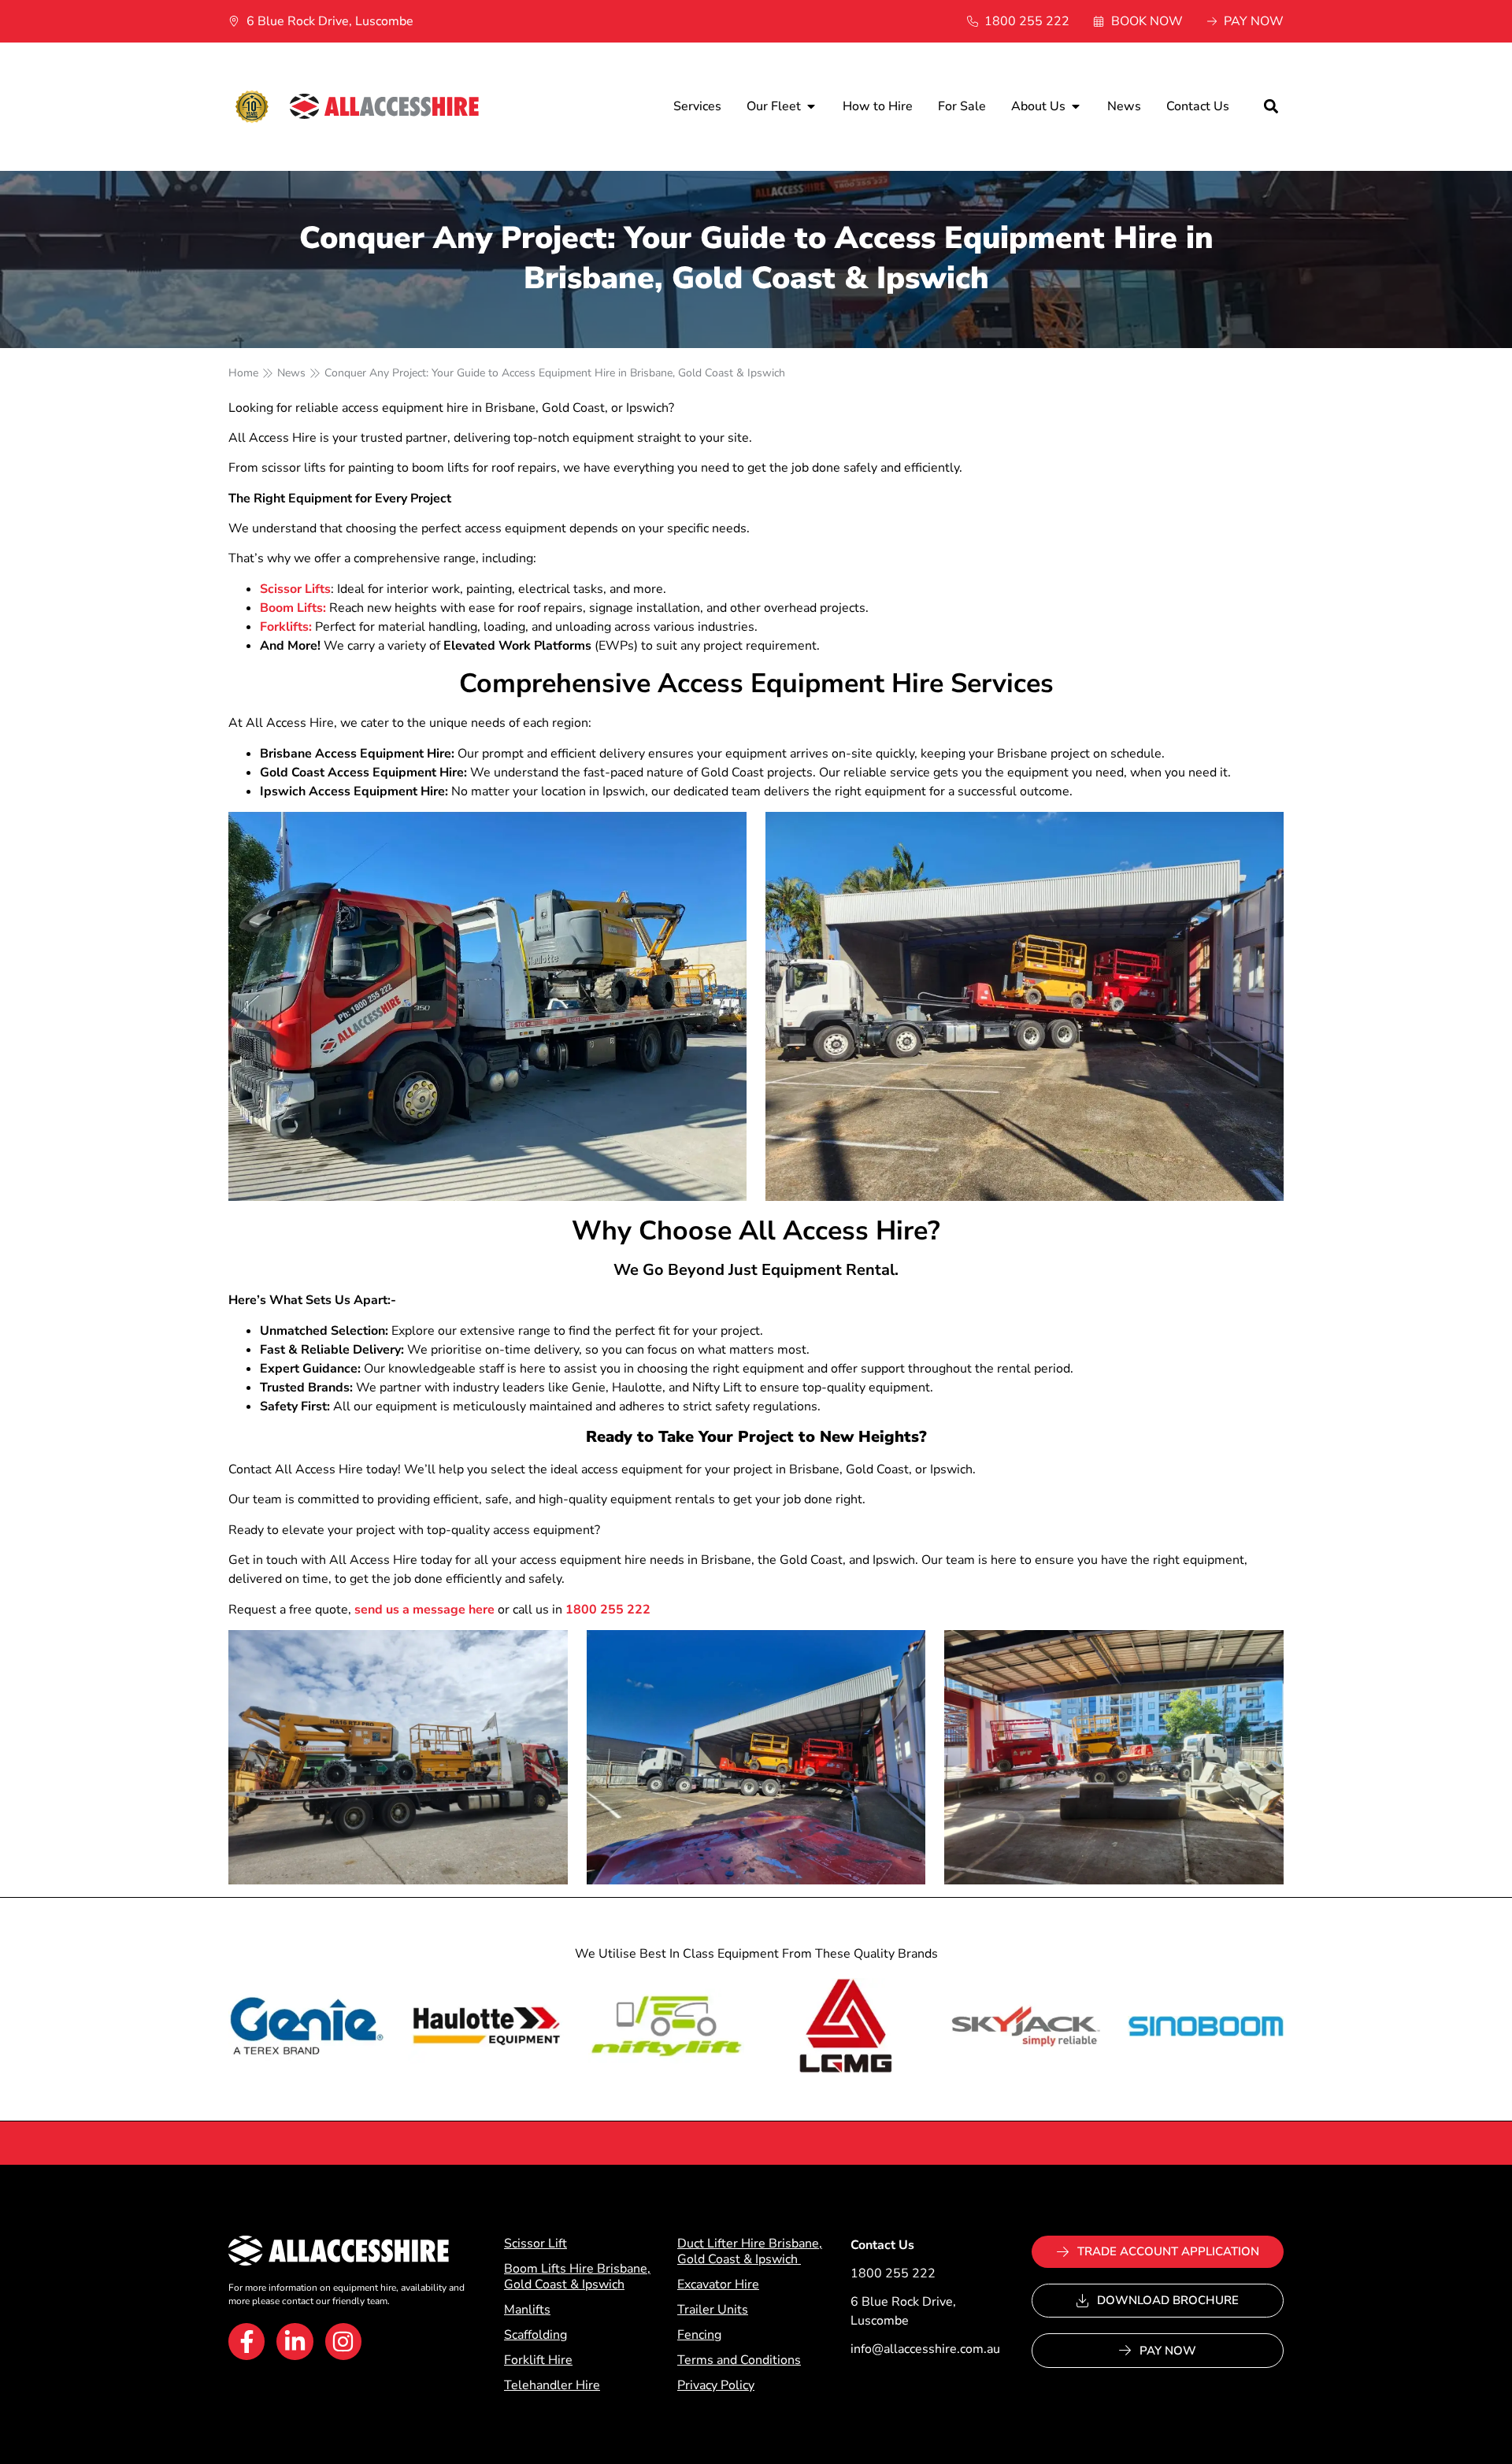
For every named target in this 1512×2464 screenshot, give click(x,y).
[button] (1271, 107)
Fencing (699, 2335)
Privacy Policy (716, 2385)
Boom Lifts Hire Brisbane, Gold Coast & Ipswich (577, 2277)
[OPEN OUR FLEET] (811, 106)
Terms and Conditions (739, 2360)
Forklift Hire (538, 2360)
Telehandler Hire (552, 2385)
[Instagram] (343, 2341)
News (291, 373)
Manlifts (527, 2310)
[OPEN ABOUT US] (1076, 106)
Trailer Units (713, 2310)
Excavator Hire (718, 2284)
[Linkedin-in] (295, 2341)
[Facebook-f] (246, 2341)
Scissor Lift (535, 2244)
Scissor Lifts (295, 589)
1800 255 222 (606, 1610)
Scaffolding (535, 2335)
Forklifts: (286, 627)
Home (243, 373)
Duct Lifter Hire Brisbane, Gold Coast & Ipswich (750, 2251)
